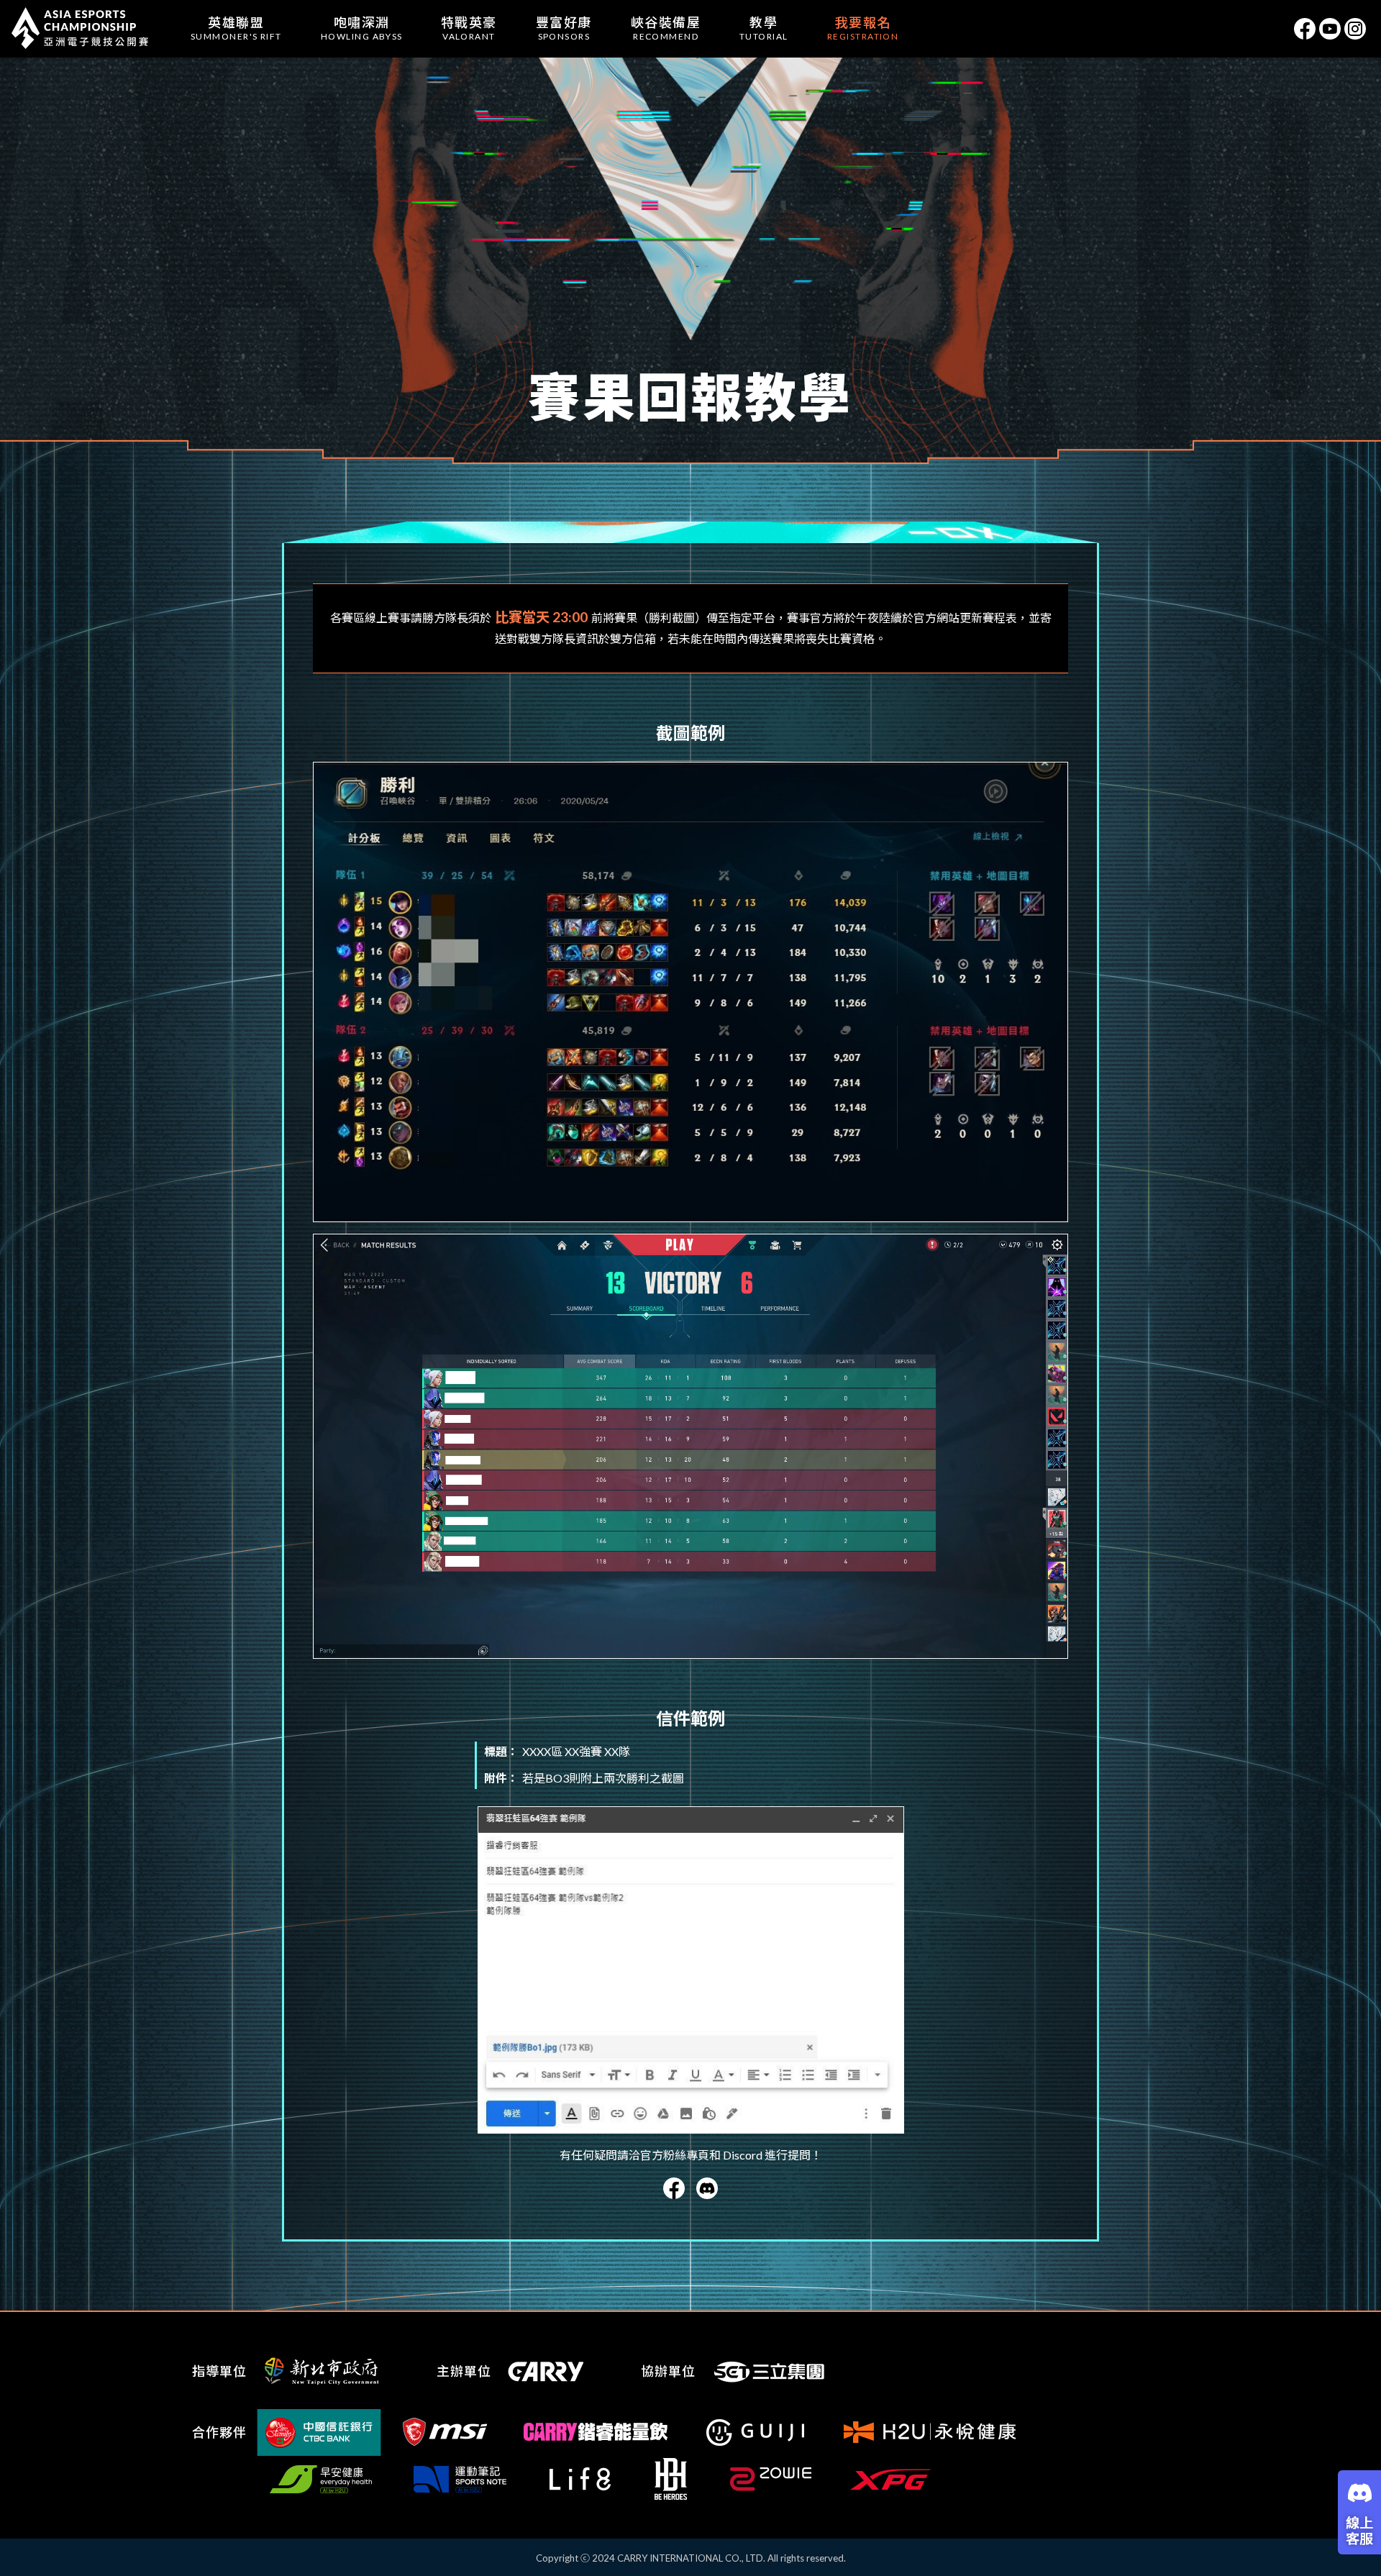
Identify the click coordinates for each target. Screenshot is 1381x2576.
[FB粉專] (1305, 29)
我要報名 (863, 28)
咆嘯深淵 (362, 28)
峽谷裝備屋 (666, 28)
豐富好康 (564, 28)
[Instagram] (1355, 29)
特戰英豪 (469, 28)
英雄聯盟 (236, 28)
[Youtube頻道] (1330, 29)
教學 (764, 28)
